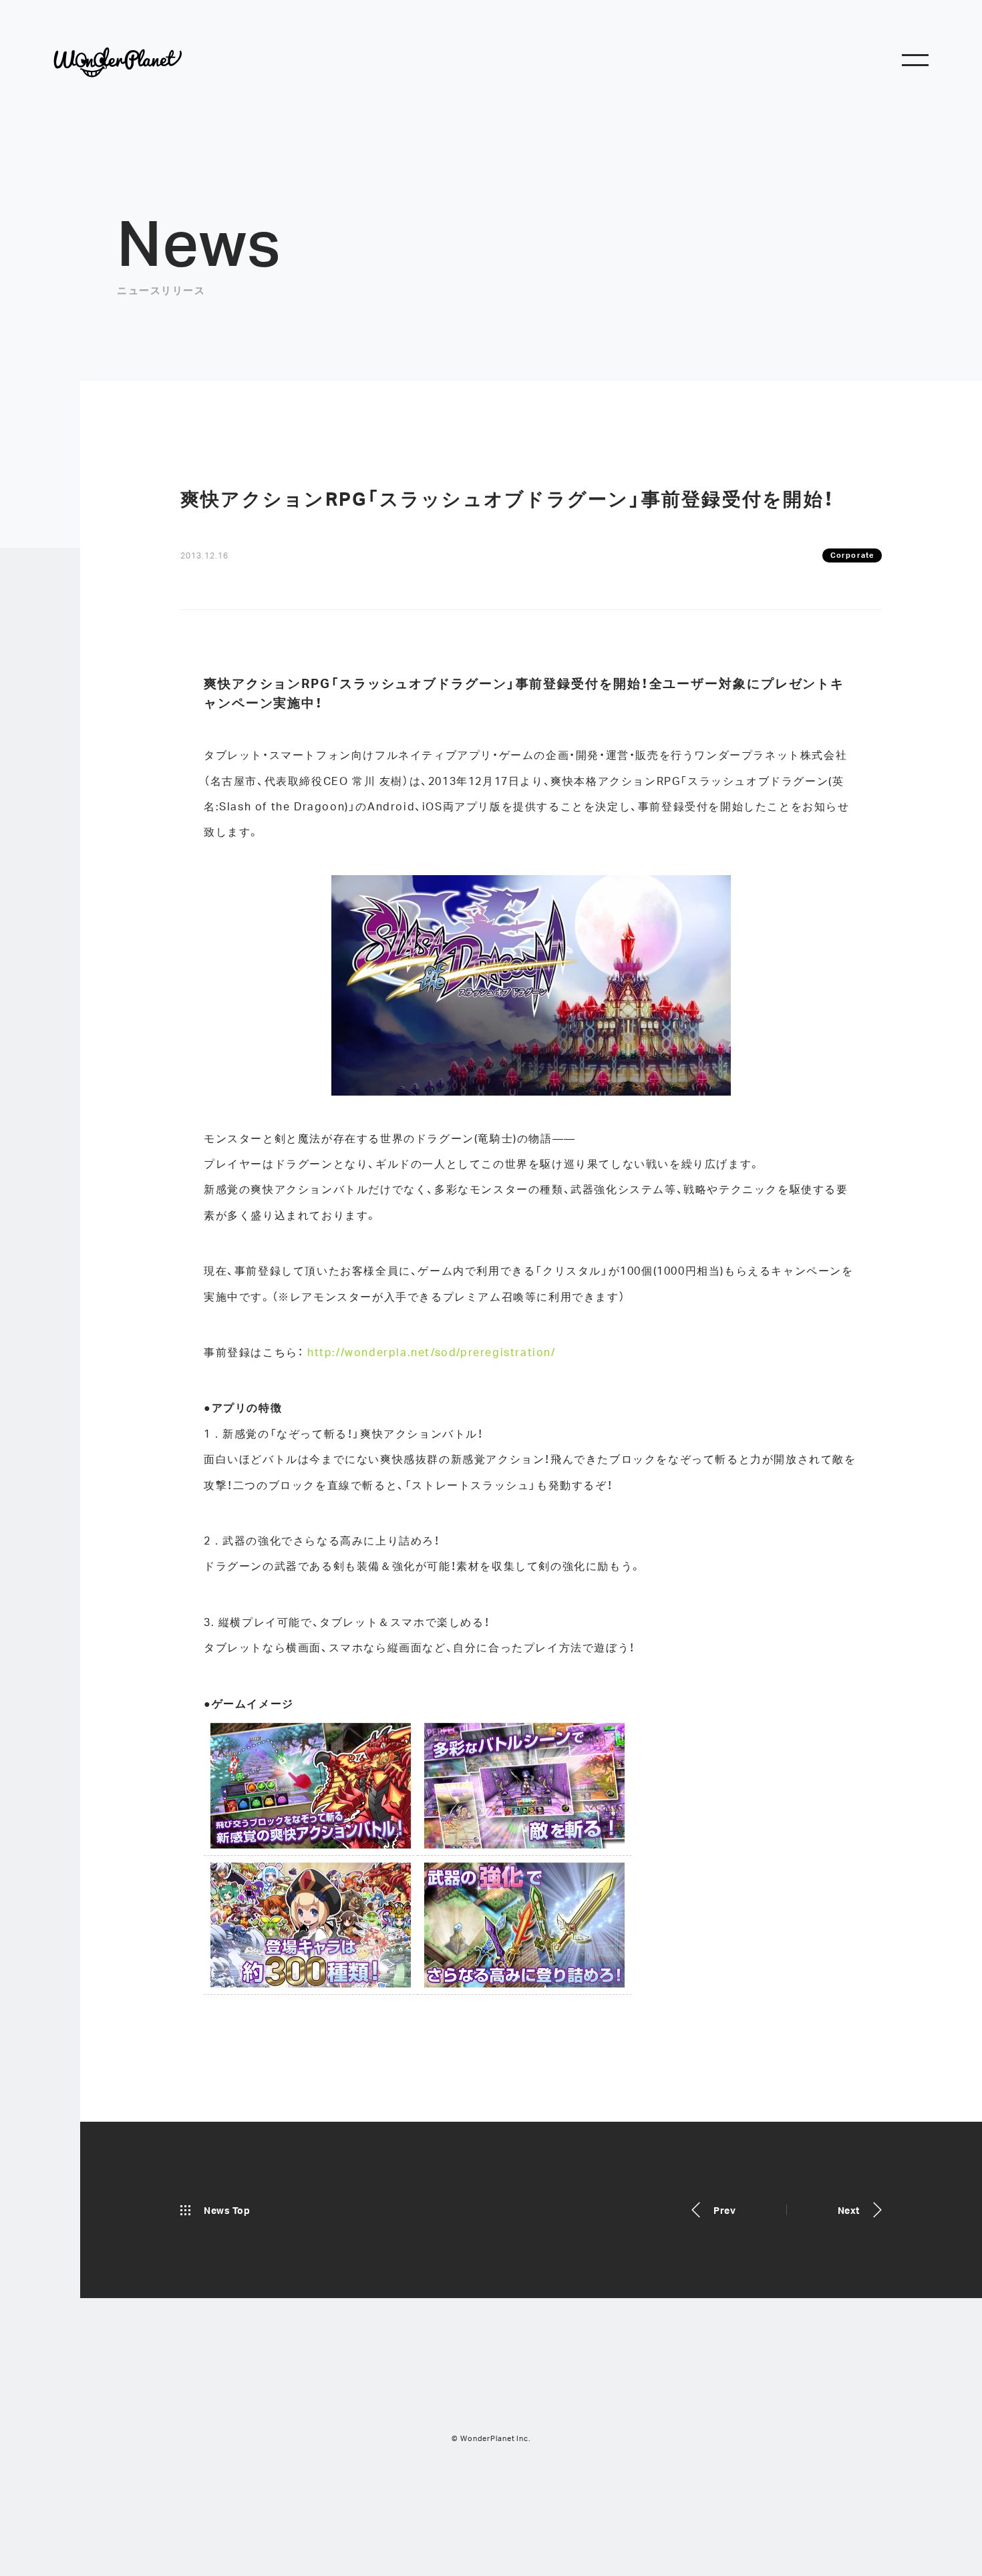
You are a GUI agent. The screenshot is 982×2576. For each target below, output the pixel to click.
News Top (227, 2210)
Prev (724, 2210)
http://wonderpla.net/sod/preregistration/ (432, 1352)
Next (849, 2210)
